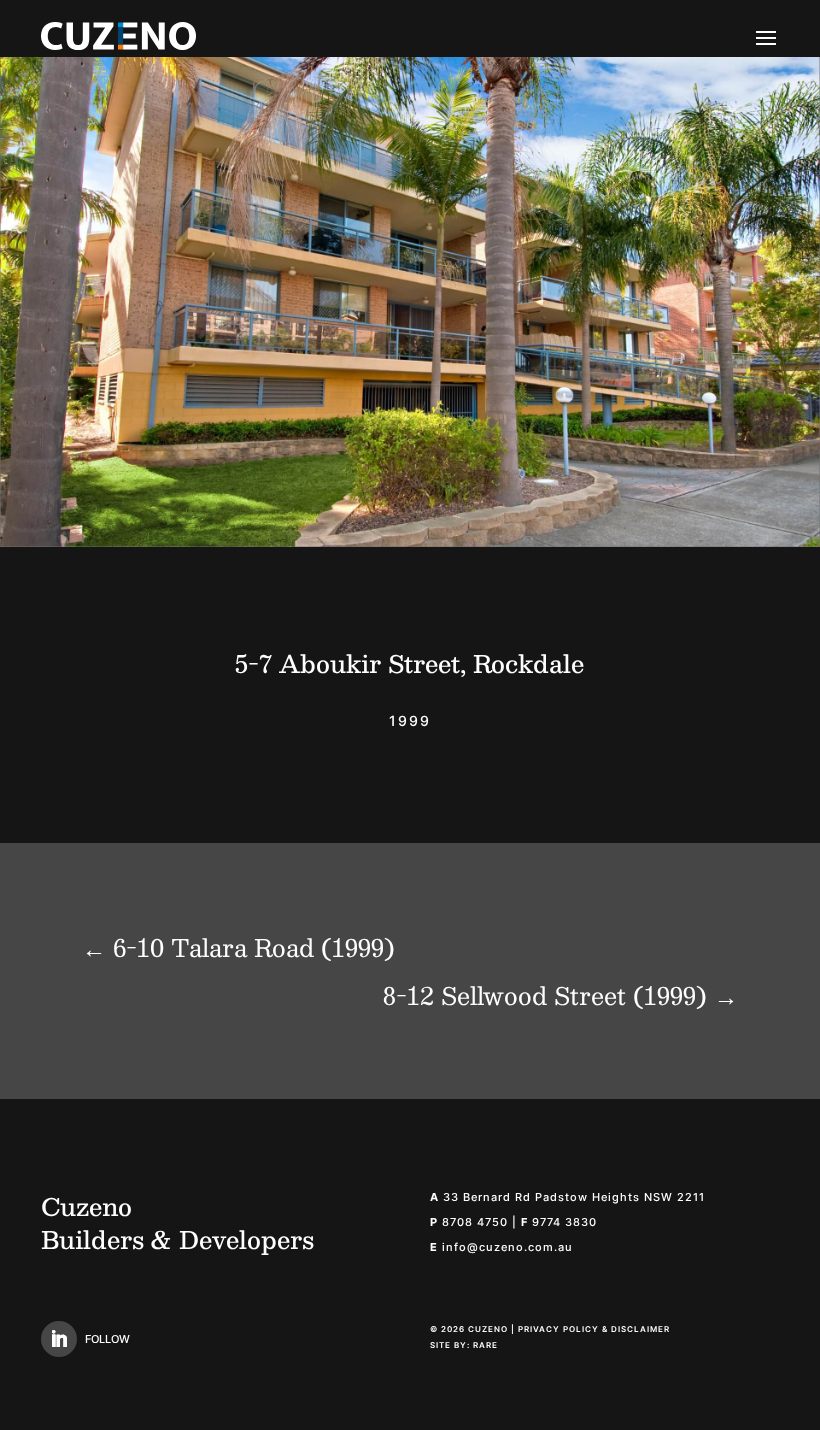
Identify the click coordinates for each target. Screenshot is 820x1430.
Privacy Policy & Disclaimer (594, 1329)
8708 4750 (475, 1222)
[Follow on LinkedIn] (59, 1339)
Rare (485, 1345)
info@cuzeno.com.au (507, 1247)
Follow (107, 1339)
